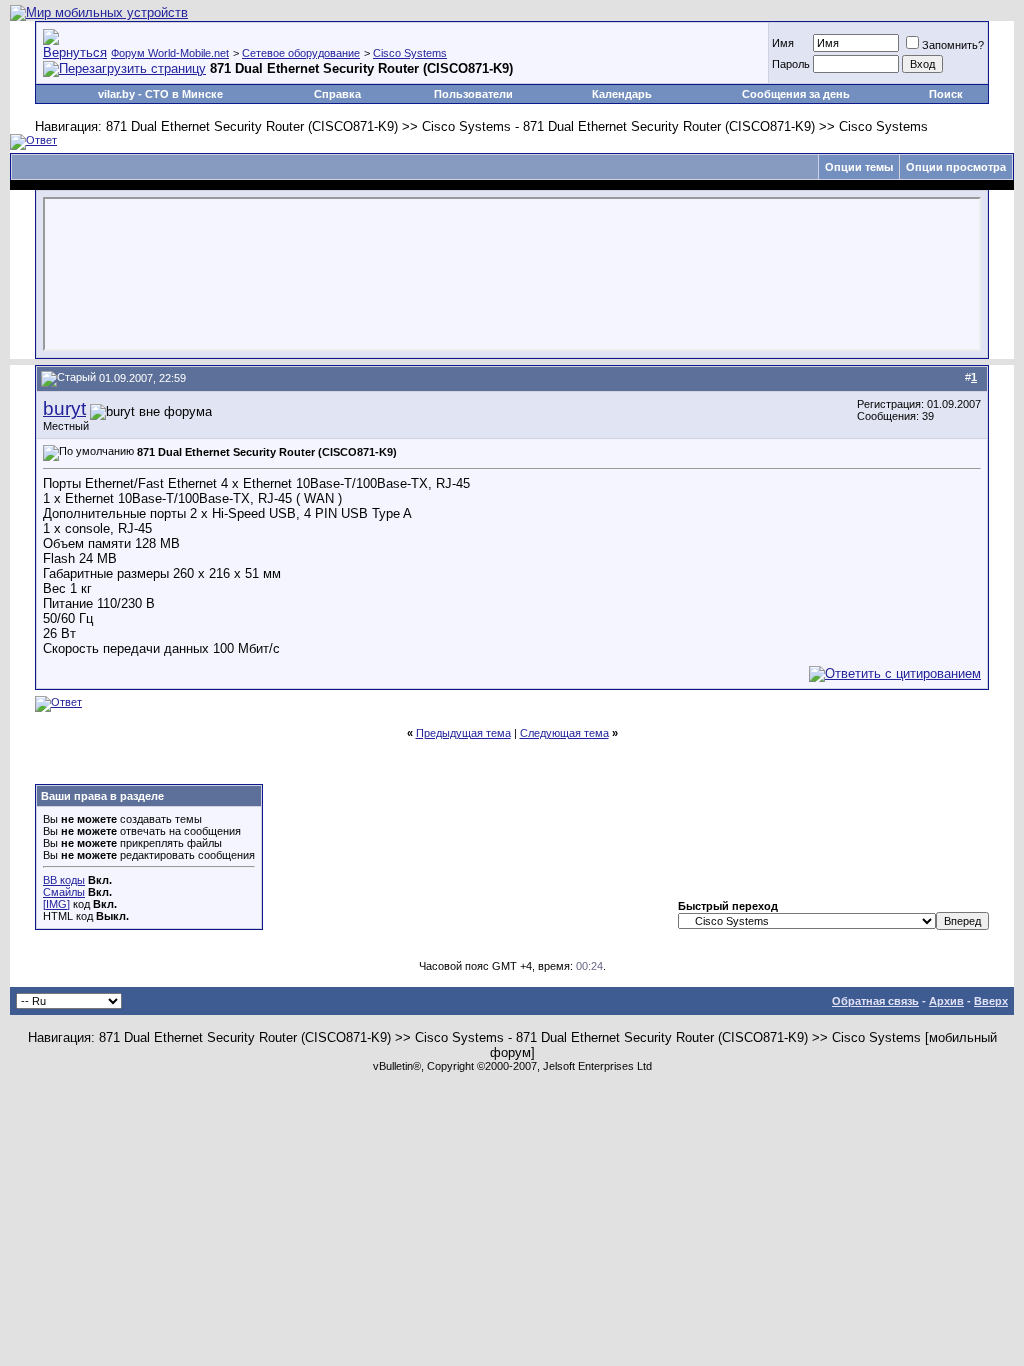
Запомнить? (953, 45)
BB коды (64, 880)
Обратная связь (875, 1001)
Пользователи (473, 94)
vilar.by (116, 94)
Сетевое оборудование (301, 53)
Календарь (622, 94)
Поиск (946, 94)
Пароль (791, 64)
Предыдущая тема (463, 733)
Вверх (991, 1001)
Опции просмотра (956, 167)
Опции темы (859, 167)
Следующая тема (564, 733)
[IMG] (56, 904)
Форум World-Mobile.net (170, 53)
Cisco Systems (410, 53)
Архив (946, 1001)
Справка (337, 94)
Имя (783, 43)
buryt (64, 408)
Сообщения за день (796, 94)
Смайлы (64, 892)
